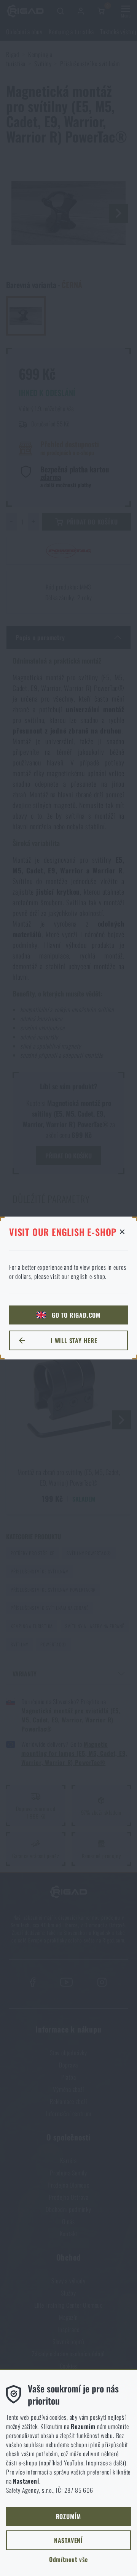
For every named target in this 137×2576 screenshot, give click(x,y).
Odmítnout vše (68, 2559)
